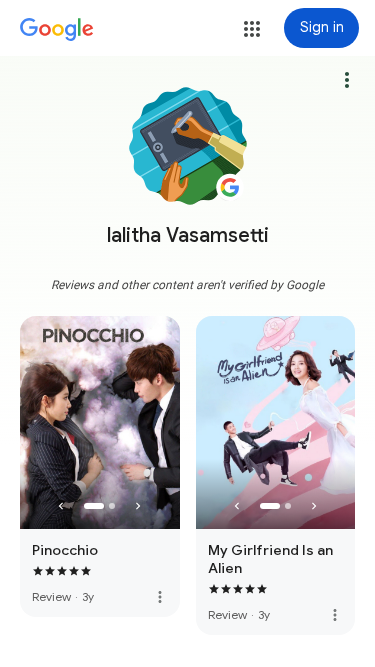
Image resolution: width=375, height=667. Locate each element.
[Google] (57, 30)
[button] (252, 29)
